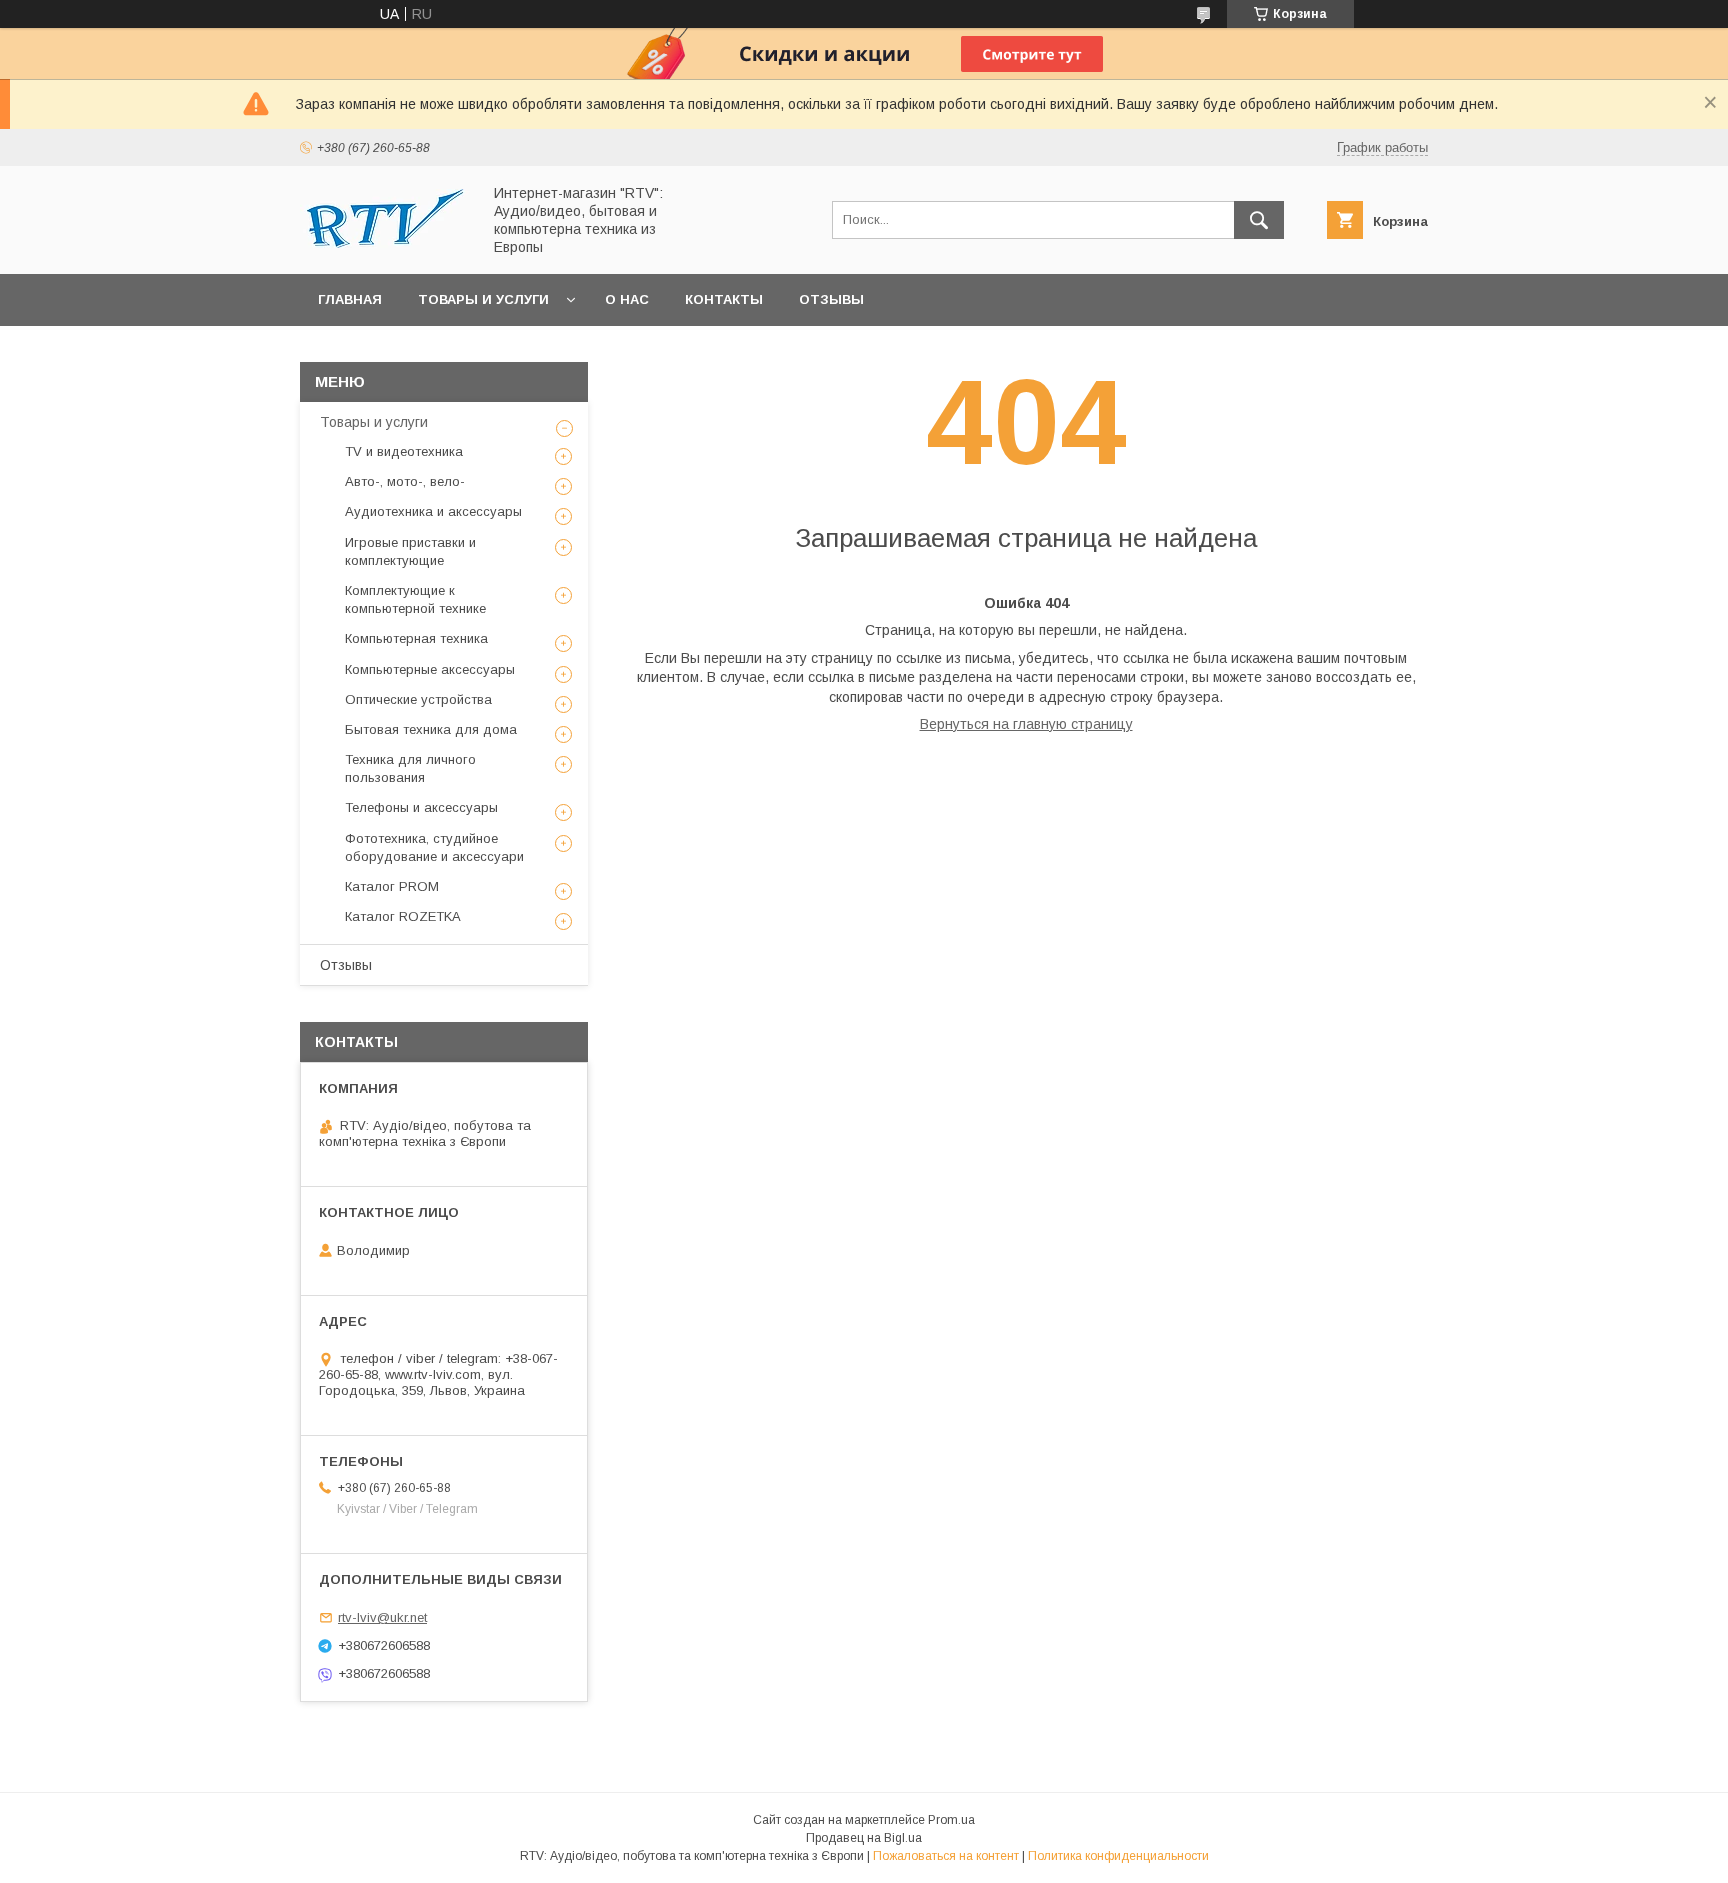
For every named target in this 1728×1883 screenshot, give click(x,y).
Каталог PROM (392, 886)
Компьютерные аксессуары (430, 669)
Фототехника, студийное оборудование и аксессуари (434, 847)
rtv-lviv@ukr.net (382, 1617)
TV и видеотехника (404, 451)
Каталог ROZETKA (403, 916)
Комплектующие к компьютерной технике (415, 599)
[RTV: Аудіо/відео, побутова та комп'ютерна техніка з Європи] (385, 243)
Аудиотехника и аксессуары (433, 511)
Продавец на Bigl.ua (864, 1838)
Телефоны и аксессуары (421, 807)
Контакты (724, 299)
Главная (350, 299)
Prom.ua (951, 1820)
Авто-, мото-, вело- (405, 481)
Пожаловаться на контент (946, 1856)
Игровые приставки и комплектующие (410, 551)
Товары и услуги (483, 299)
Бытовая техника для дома (431, 729)
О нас (627, 299)
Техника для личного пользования (410, 768)
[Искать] (1259, 220)
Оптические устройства (418, 699)
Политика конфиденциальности (1118, 1856)
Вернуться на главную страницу (1026, 724)
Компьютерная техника (416, 638)
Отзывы (831, 299)
